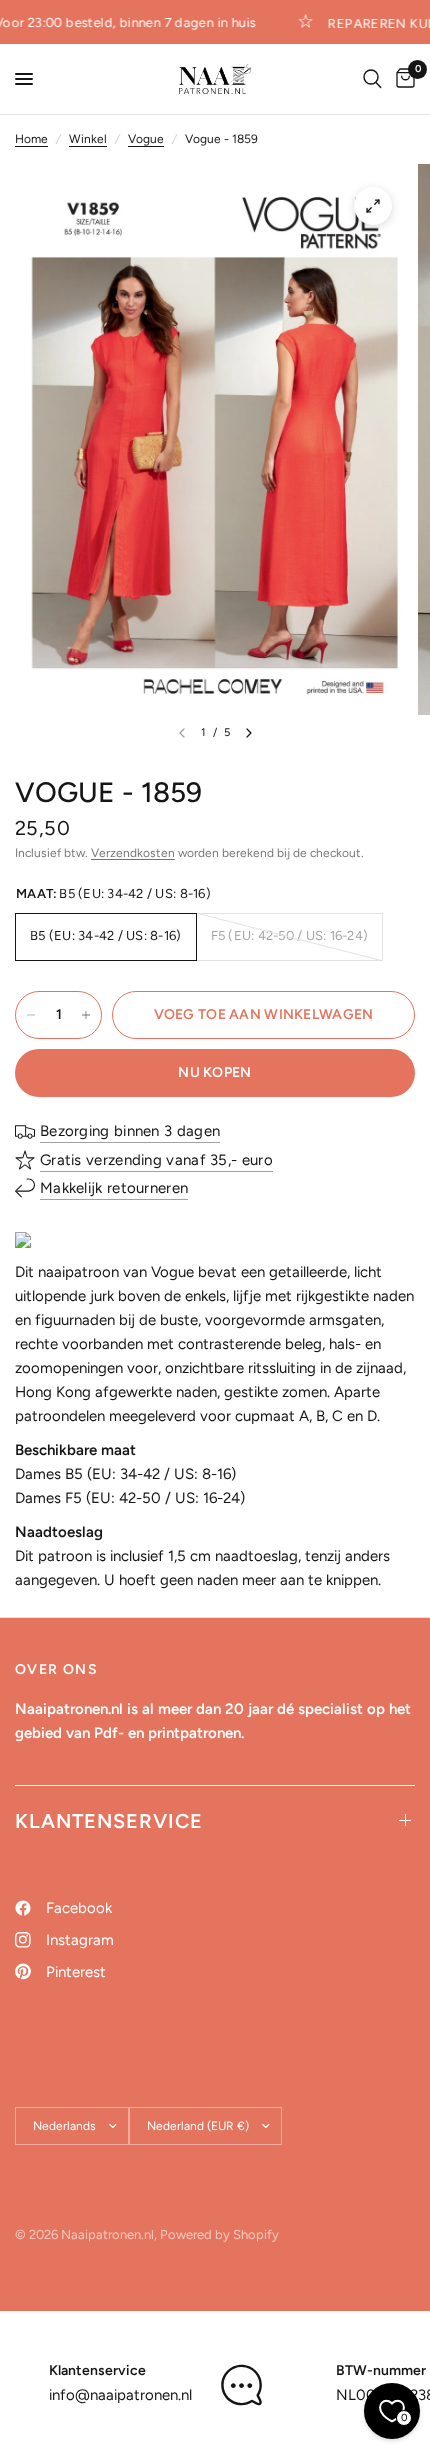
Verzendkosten (133, 853)
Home (31, 139)
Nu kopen (214, 1072)
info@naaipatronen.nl (120, 2395)
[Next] (249, 733)
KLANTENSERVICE (109, 1821)
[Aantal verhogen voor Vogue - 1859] (86, 1015)
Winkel (88, 139)
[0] (402, 79)
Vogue (146, 139)
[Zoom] (373, 206)
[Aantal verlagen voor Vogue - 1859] (31, 1015)
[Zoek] (372, 79)
